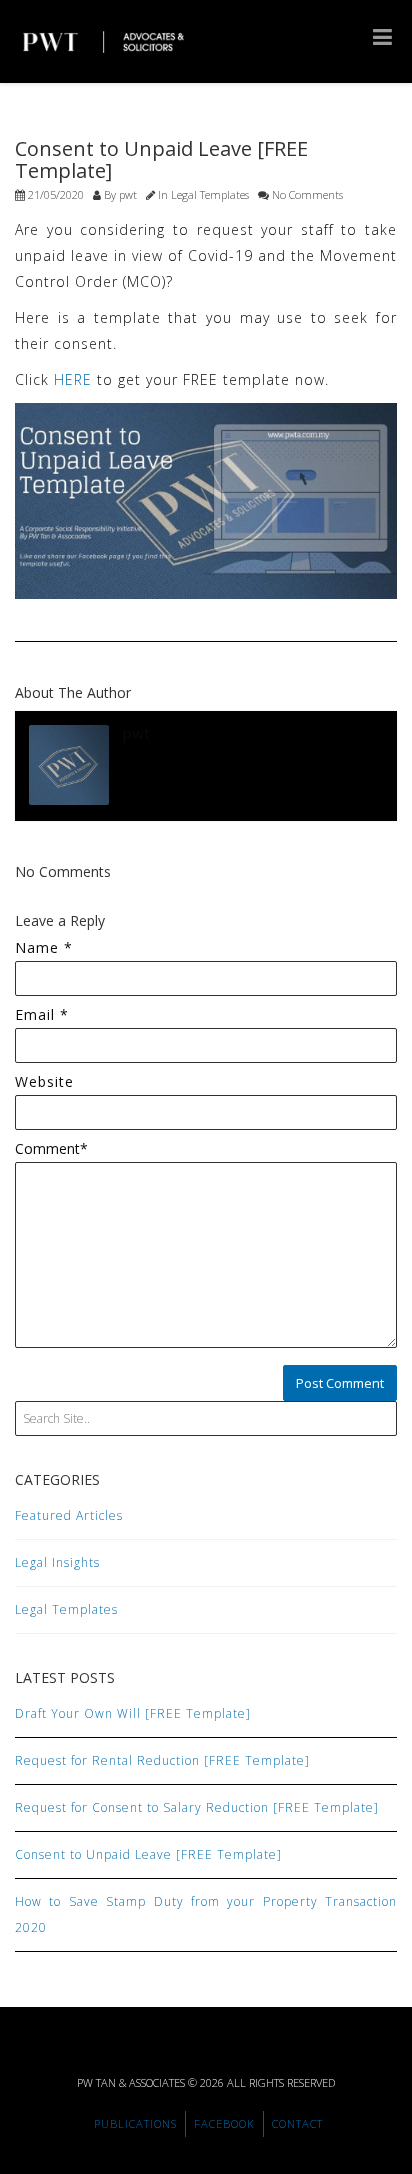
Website (44, 1081)
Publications (135, 2123)
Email (42, 1014)
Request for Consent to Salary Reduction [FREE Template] (197, 1807)
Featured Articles (69, 1515)
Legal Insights (57, 1562)
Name (44, 947)
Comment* (51, 1148)
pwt (128, 194)
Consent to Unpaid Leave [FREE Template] (148, 1854)
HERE (73, 379)
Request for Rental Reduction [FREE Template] (162, 1760)
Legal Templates (210, 194)
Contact (297, 2123)
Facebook (224, 2123)
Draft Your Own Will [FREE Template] (133, 1713)
